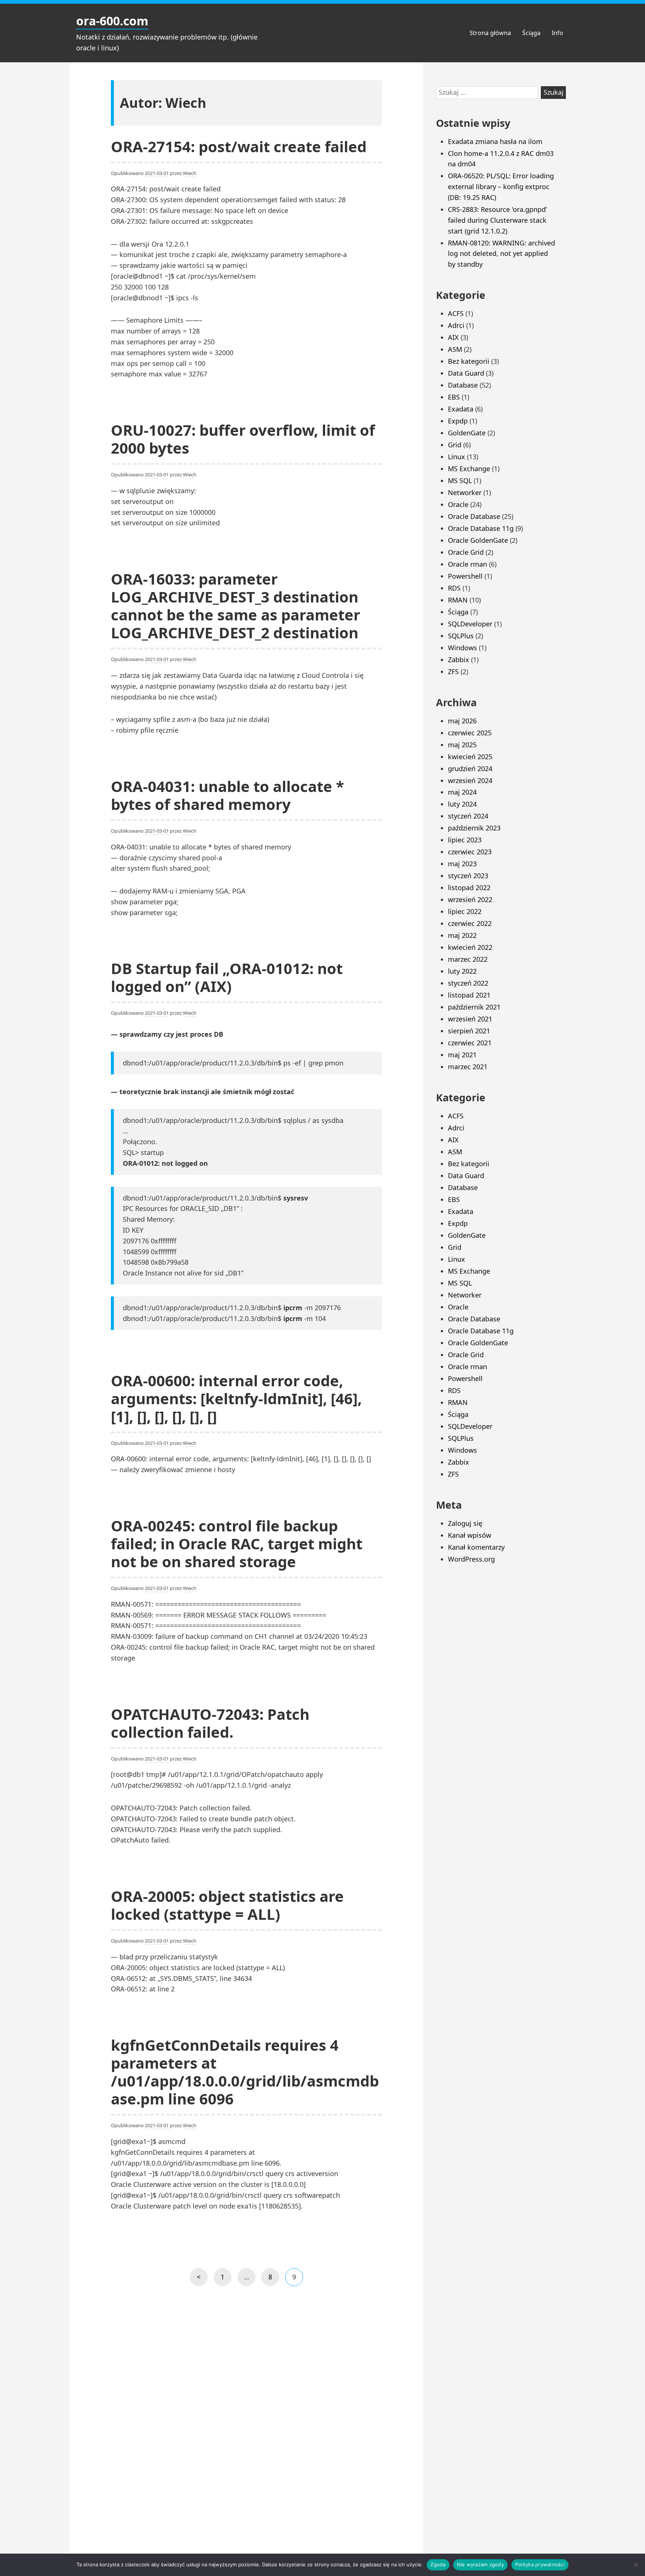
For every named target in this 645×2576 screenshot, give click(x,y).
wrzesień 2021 (470, 1019)
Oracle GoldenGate (478, 540)
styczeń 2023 (468, 876)
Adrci (456, 325)
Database (463, 385)
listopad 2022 (469, 888)
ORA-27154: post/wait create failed (239, 146)
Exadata (461, 409)
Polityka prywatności (540, 2564)
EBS (454, 397)
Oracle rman (468, 564)
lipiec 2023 (465, 840)
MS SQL (460, 481)
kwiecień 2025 (470, 757)
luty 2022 (462, 971)
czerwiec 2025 (470, 733)
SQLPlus (461, 636)
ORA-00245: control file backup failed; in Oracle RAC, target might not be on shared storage (237, 1544)
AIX (453, 337)
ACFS (456, 313)
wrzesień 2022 (470, 899)
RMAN (458, 600)
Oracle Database (474, 516)
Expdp (458, 421)
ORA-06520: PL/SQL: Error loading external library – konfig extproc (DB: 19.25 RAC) (501, 187)
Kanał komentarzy (476, 1547)
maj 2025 (462, 745)
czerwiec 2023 (470, 852)
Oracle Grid (466, 552)
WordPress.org (471, 1559)
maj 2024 (462, 792)
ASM (455, 349)
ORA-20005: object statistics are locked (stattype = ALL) (227, 1905)
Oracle (458, 504)
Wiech (190, 173)
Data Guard (466, 373)
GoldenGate (467, 433)
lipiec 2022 (465, 911)
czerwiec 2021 (470, 1043)
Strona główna (490, 33)
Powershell (465, 576)
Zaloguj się (465, 1523)
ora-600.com (112, 21)
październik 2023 (474, 828)
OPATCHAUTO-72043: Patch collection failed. (210, 1723)
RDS (454, 588)
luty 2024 (462, 804)
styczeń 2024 (468, 816)
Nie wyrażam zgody (480, 2564)
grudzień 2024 (470, 769)
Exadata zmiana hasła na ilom (495, 141)
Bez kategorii (469, 361)
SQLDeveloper (470, 624)
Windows (462, 648)
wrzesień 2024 (470, 780)
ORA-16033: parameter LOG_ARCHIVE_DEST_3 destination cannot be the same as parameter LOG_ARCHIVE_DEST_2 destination (236, 606)
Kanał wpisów (470, 1535)
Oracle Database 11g (481, 528)
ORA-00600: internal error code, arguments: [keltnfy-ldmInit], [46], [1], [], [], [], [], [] (236, 1398)
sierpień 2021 (469, 1031)
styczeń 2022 (468, 983)
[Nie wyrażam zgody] (636, 2565)
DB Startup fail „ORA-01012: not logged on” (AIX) (227, 977)
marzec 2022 (468, 959)
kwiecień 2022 (470, 947)
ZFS (453, 672)
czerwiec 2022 (470, 923)
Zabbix (459, 660)
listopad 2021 (469, 995)
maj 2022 (462, 935)
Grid (455, 445)
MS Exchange (469, 469)
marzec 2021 (468, 1067)
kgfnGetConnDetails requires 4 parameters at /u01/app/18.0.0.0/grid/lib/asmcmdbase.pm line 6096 (245, 2072)
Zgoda (438, 2564)
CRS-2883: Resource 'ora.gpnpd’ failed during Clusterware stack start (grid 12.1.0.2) (497, 220)
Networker (465, 492)
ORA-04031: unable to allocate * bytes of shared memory (228, 795)
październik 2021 (474, 1007)
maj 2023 (462, 864)
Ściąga (531, 33)
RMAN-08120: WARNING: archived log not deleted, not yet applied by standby (501, 254)
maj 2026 (462, 721)
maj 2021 (462, 1055)
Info (557, 33)
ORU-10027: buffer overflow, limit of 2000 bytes (243, 439)
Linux (457, 457)
